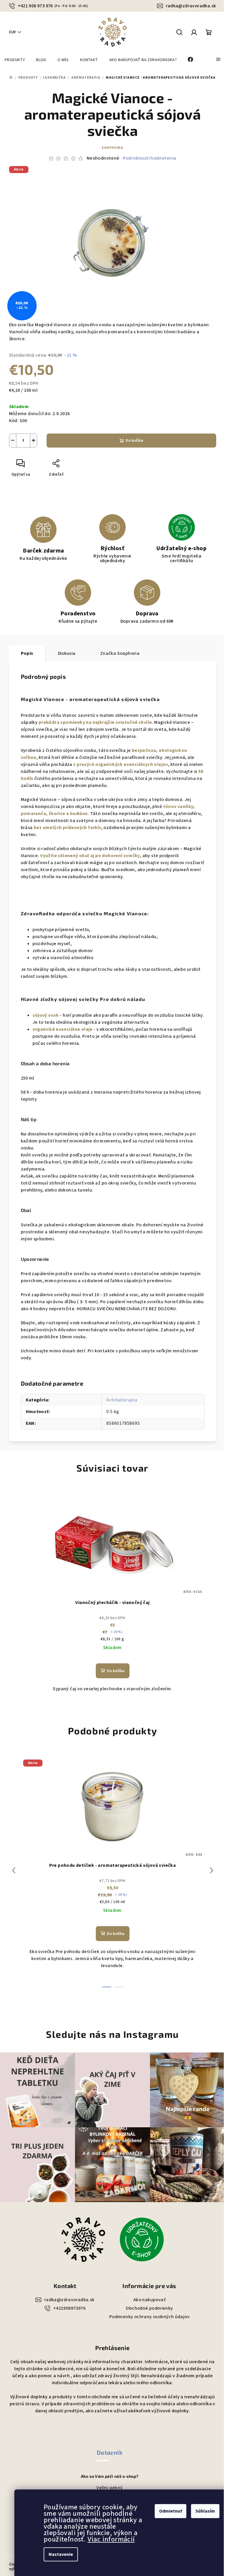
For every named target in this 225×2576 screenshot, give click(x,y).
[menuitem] (15, 60)
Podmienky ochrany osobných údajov (149, 2317)
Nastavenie (61, 2554)
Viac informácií (111, 2539)
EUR (12, 32)
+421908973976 (69, 2308)
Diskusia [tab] (67, 653)
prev (14, 1870)
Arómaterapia (122, 1400)
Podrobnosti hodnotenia (150, 158)
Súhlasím (205, 2511)
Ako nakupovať (149, 2300)
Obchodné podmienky (149, 2308)
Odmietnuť (171, 2511)
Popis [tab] (27, 653)
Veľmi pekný (109, 2488)
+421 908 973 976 (53, 6)
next (212, 1870)
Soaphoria (112, 148)
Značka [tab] (120, 653)
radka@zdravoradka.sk (191, 6)
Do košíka (134, 441)
